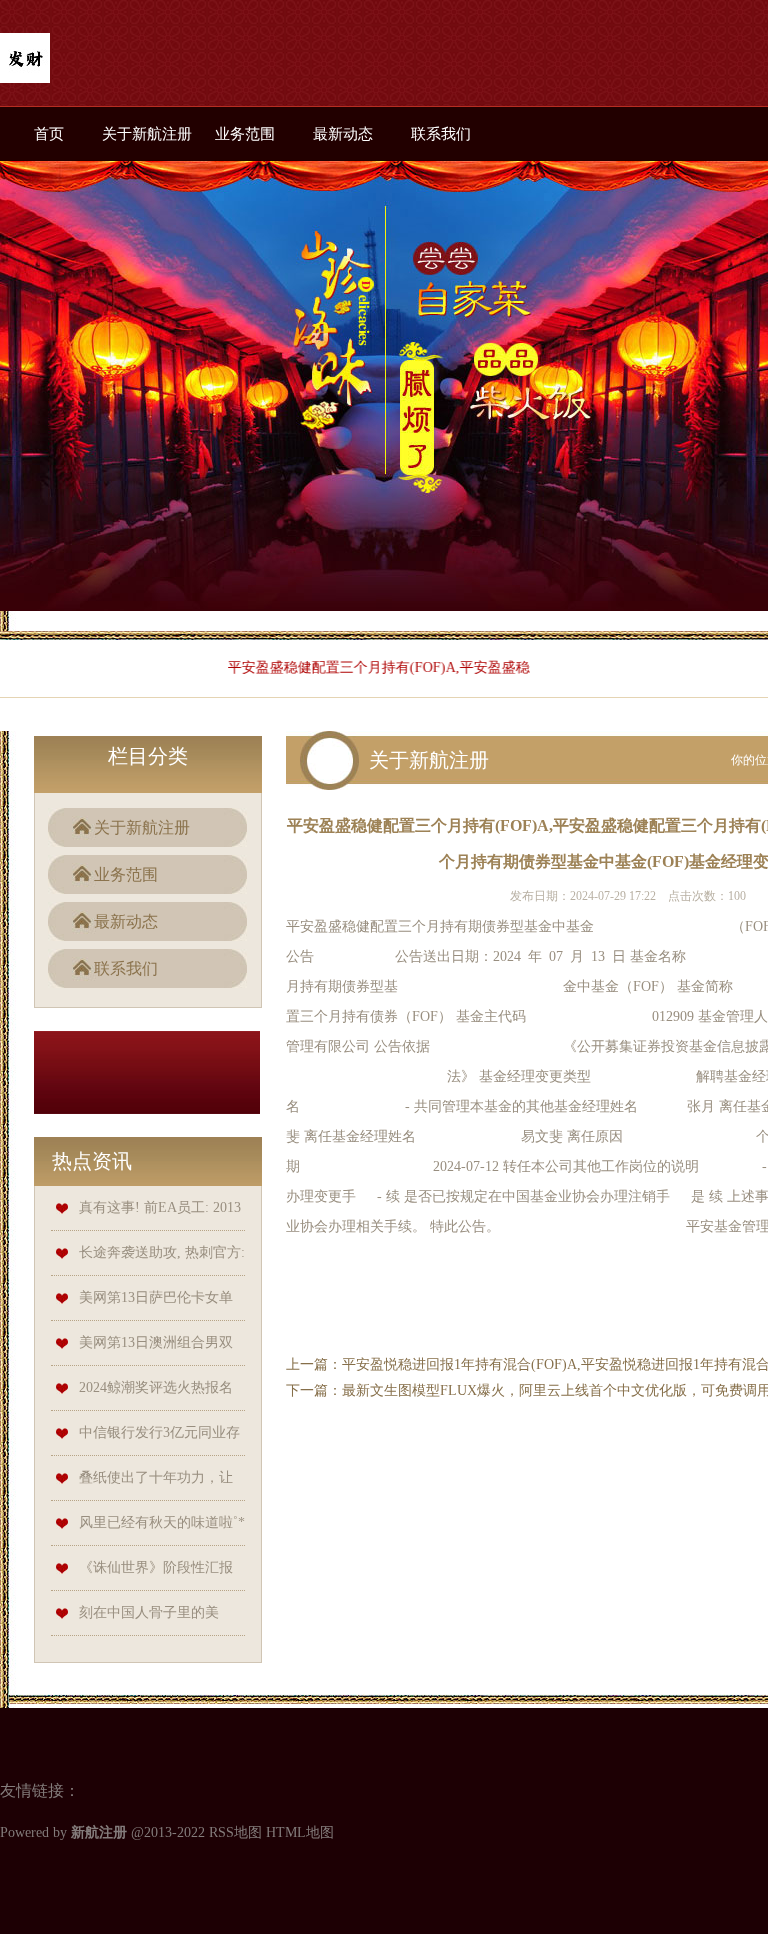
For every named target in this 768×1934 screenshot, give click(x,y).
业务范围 (245, 134)
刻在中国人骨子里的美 (149, 1612)
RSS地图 (235, 1832)
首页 (49, 134)
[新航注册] (25, 60)
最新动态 (343, 134)
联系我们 (441, 134)
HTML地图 (300, 1832)
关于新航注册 (147, 134)
